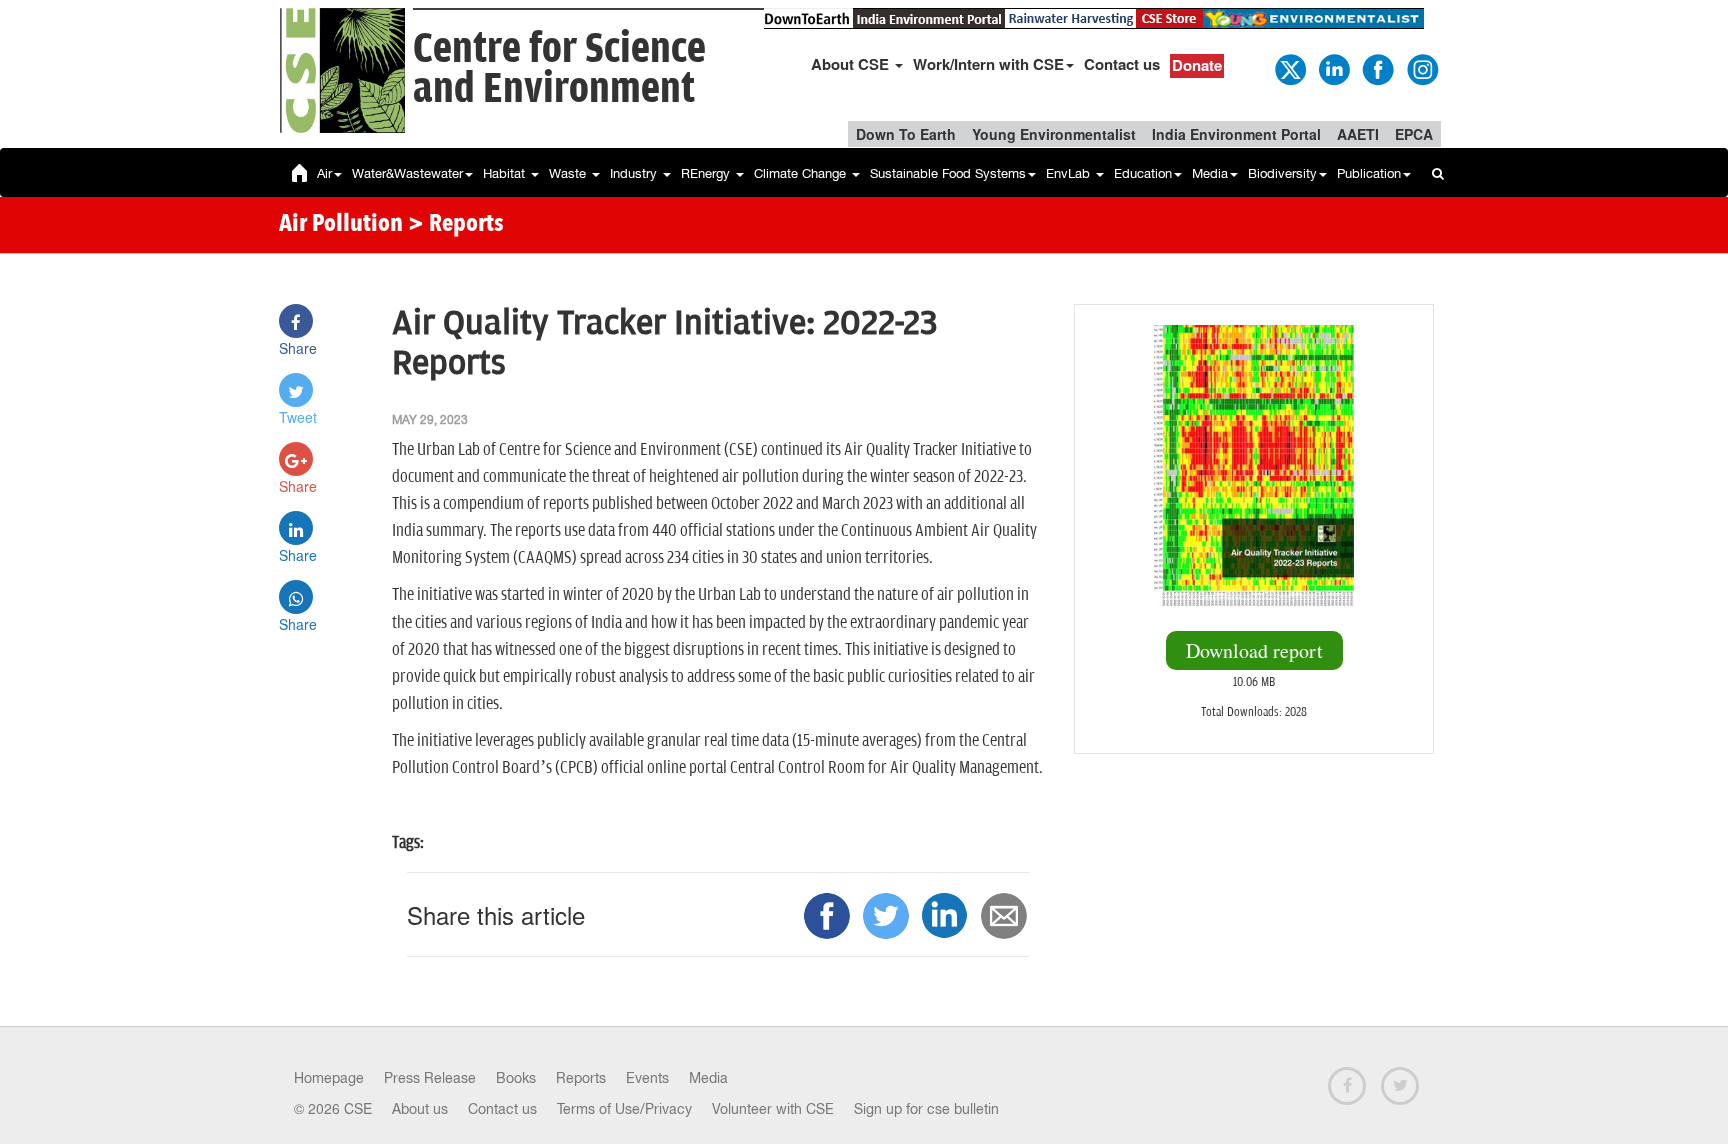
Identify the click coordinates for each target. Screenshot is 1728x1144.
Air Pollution (341, 225)
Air (324, 173)
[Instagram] (1421, 68)
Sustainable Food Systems (948, 173)
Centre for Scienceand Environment (559, 69)
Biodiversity (1282, 173)
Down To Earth (906, 134)
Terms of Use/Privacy (624, 1109)
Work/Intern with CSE (988, 64)
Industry (635, 173)
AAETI (1358, 134)
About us (420, 1109)
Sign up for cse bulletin (926, 1109)
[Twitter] (1289, 68)
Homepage (329, 1078)
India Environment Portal (1236, 134)
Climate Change (802, 173)
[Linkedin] (1333, 68)
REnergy (707, 173)
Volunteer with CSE (773, 1109)
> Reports (456, 225)
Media (1210, 173)
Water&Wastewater (407, 173)
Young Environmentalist (1054, 134)
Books (516, 1078)
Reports (581, 1078)
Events (647, 1078)
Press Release (430, 1078)
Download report (1254, 650)
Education (1143, 173)
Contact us (1122, 64)
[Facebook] (1377, 68)
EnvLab (1070, 173)
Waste (569, 173)
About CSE (852, 64)
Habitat (506, 173)
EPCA (1414, 134)
